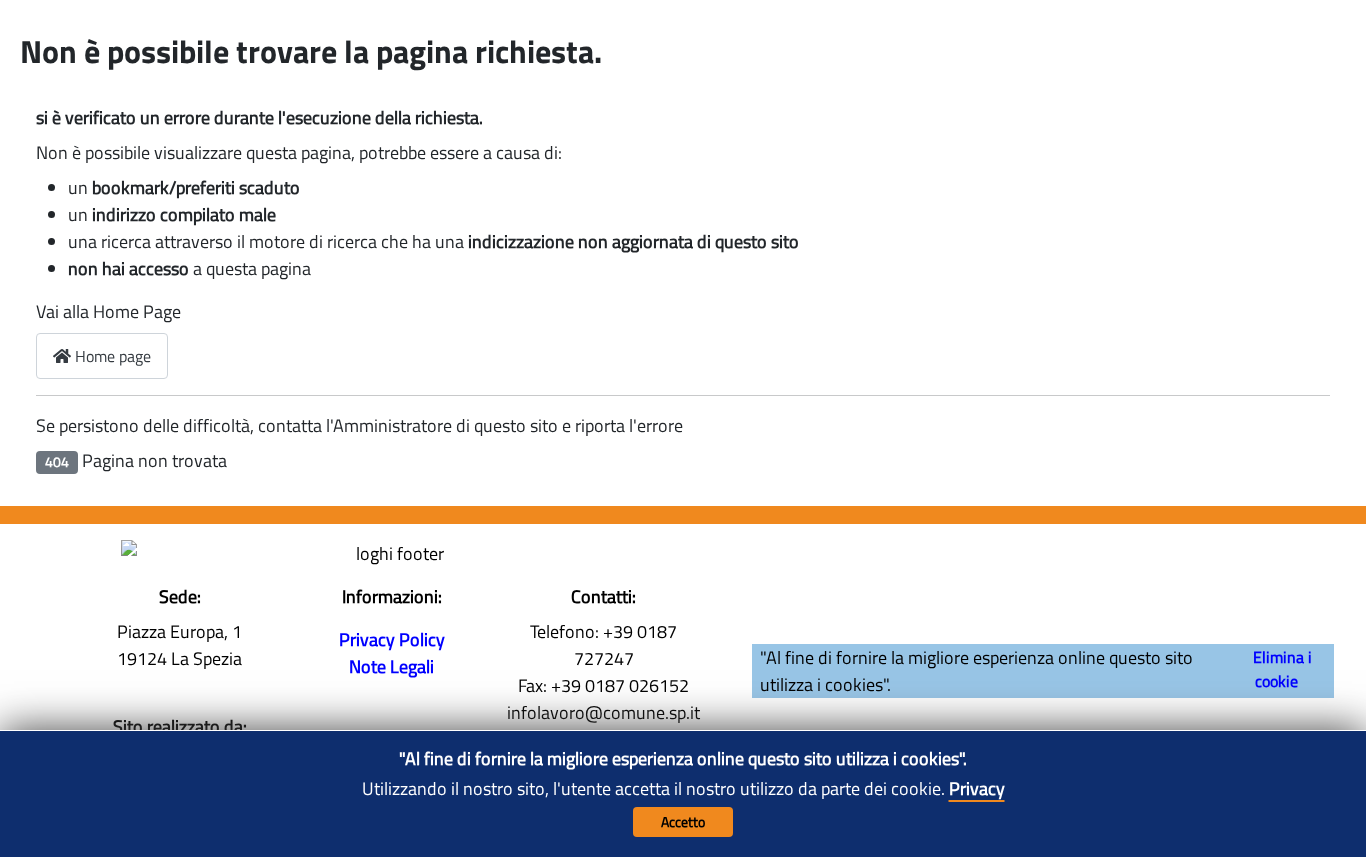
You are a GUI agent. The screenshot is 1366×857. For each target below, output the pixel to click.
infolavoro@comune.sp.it (603, 712)
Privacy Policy (392, 639)
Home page (111, 356)
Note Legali (391, 666)
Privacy (977, 788)
